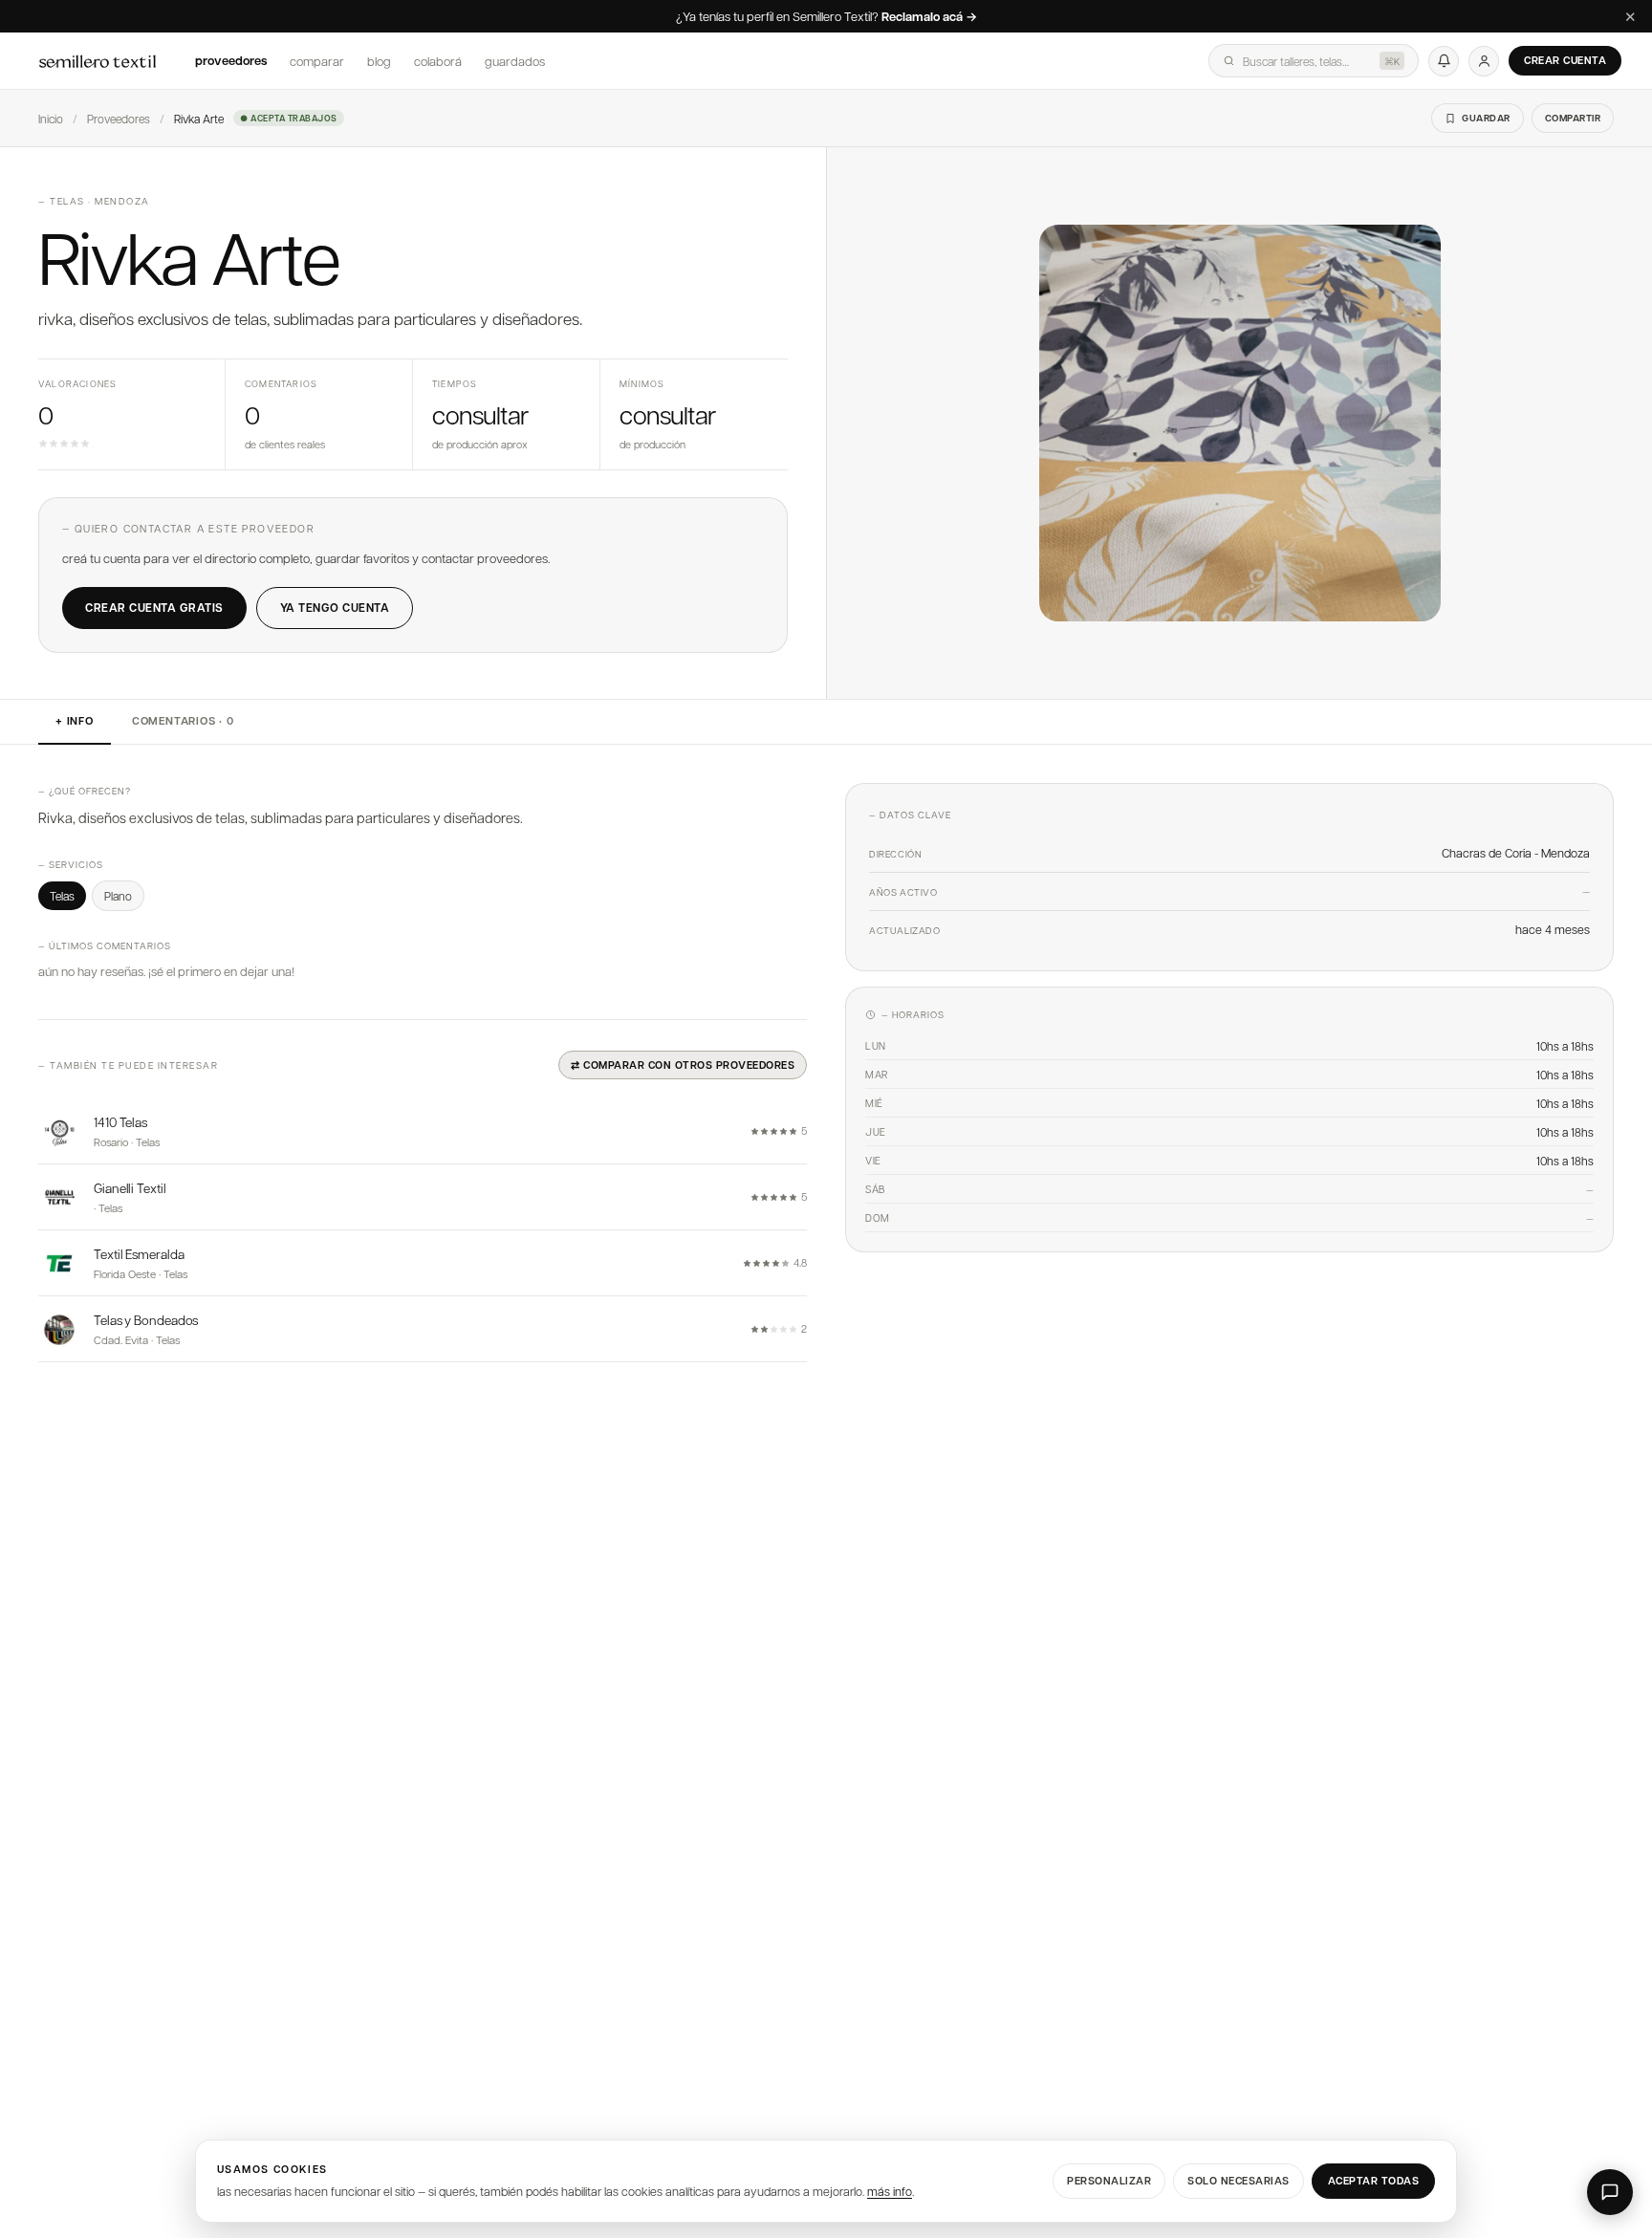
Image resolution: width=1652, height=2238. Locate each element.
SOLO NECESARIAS (1239, 2180)
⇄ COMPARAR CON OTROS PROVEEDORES (683, 1065)
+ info (75, 721)
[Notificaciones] (1444, 61)
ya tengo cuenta (335, 608)
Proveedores (231, 60)
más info (890, 2191)
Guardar (1486, 118)
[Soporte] (1610, 2192)
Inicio (51, 119)
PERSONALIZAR (1109, 2180)
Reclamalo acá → (929, 17)
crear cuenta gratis (154, 608)
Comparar (317, 61)
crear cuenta (1565, 60)
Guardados (515, 61)
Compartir (1573, 118)
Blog (379, 61)
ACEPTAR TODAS (1374, 2180)
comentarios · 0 (183, 721)
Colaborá (438, 61)
